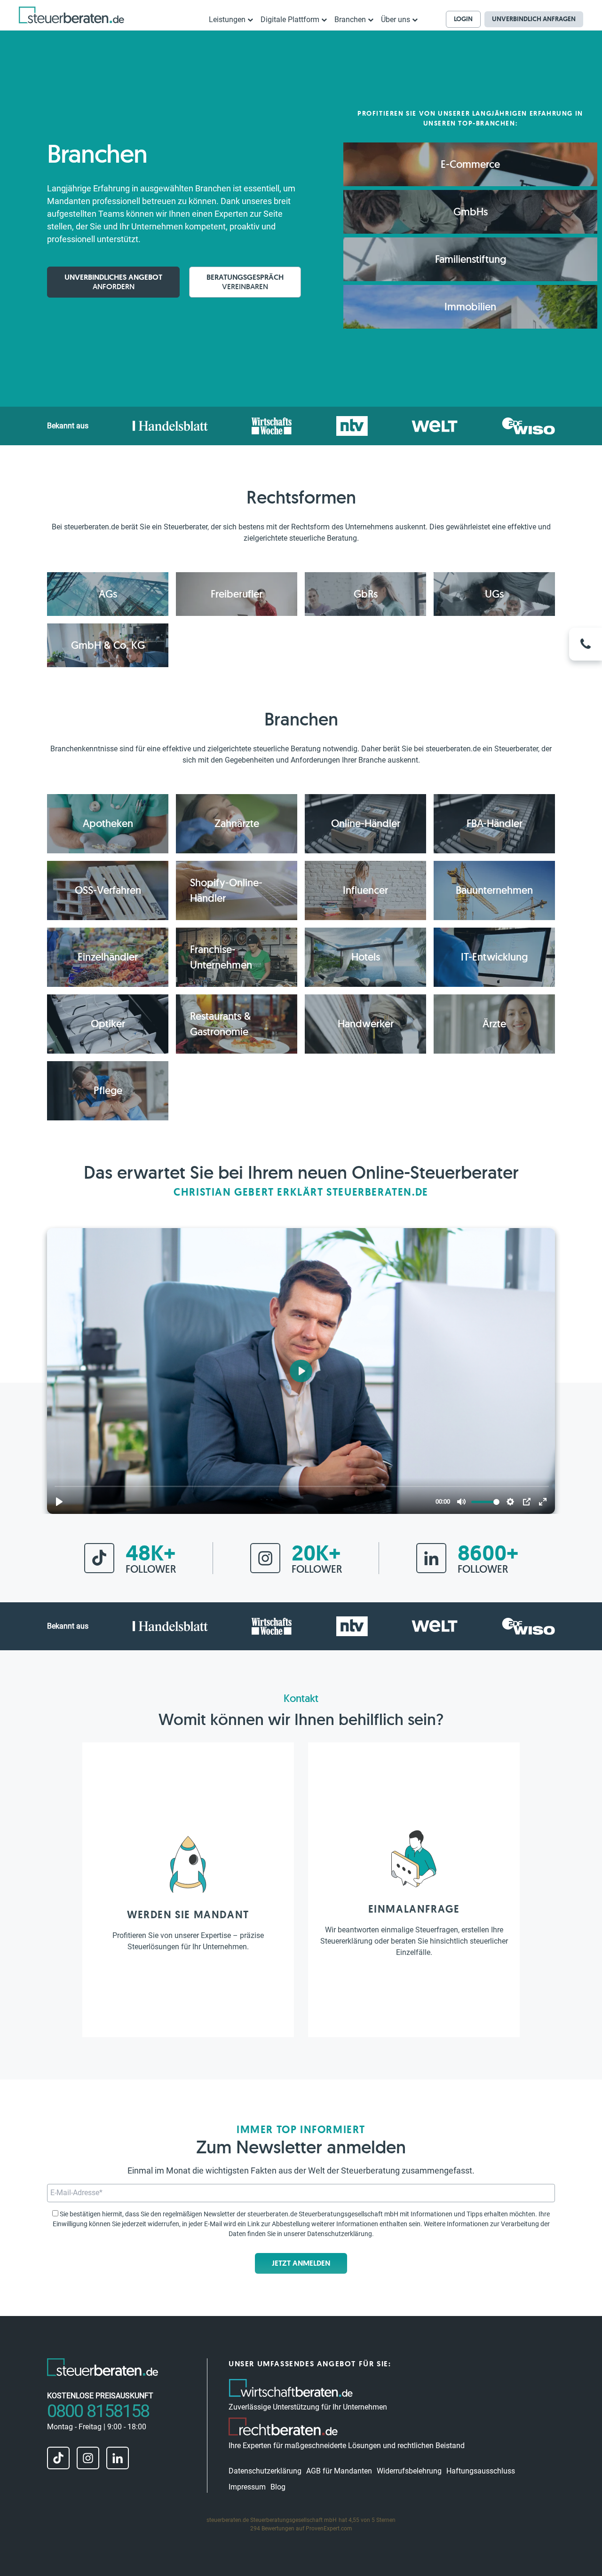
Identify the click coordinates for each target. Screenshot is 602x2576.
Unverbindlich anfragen (534, 19)
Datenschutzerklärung (340, 2234)
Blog (278, 2487)
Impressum (247, 2487)
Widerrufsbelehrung (409, 2471)
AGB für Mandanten (339, 2471)
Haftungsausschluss (481, 2471)
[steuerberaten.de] (71, 15)
